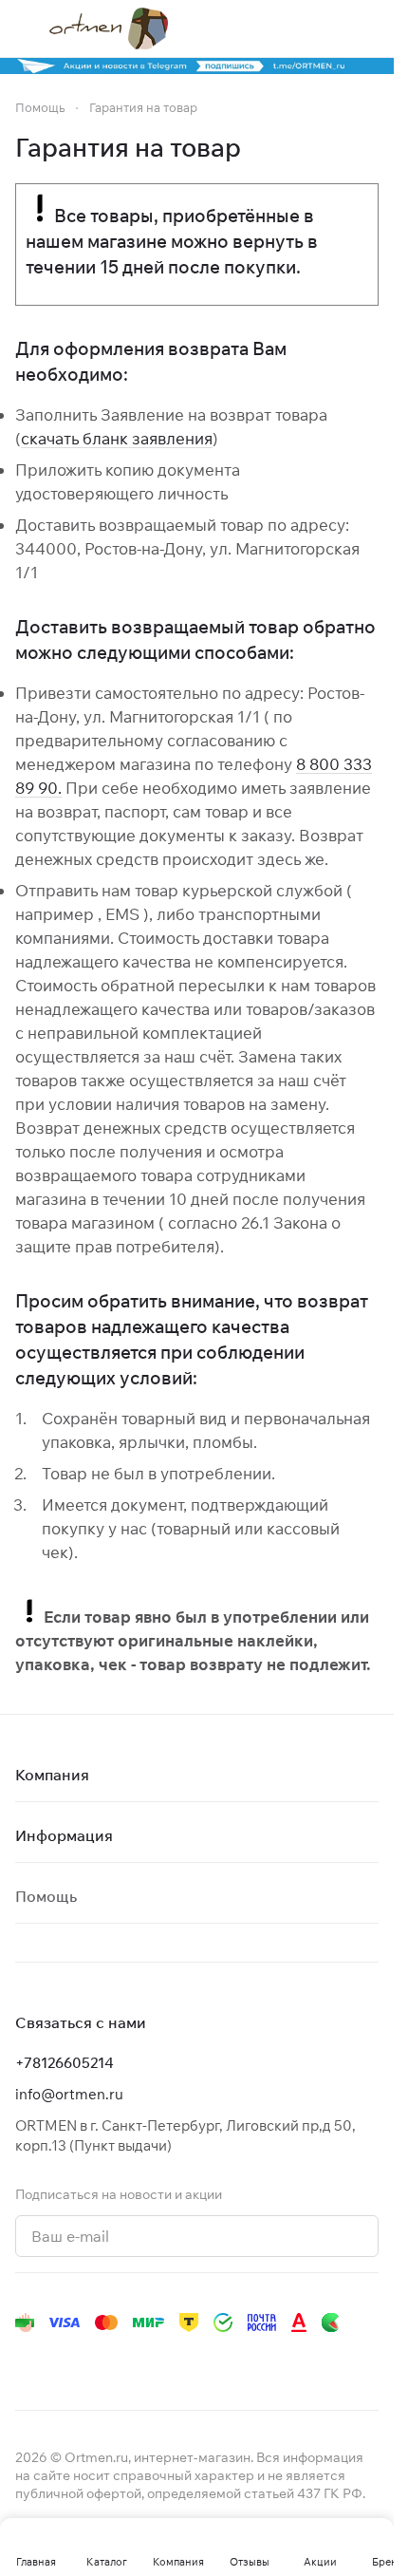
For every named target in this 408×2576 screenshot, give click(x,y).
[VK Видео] (254, 2360)
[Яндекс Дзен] (178, 2360)
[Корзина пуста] (369, 28)
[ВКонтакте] (27, 2360)
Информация (64, 1835)
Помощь (46, 1896)
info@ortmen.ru (69, 2094)
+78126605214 (65, 2063)
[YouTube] (102, 2360)
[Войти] (331, 28)
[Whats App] (140, 2360)
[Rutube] (216, 2360)
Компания (52, 1775)
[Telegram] (65, 2360)
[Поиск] (293, 28)
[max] (292, 2360)
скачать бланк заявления (117, 438)
